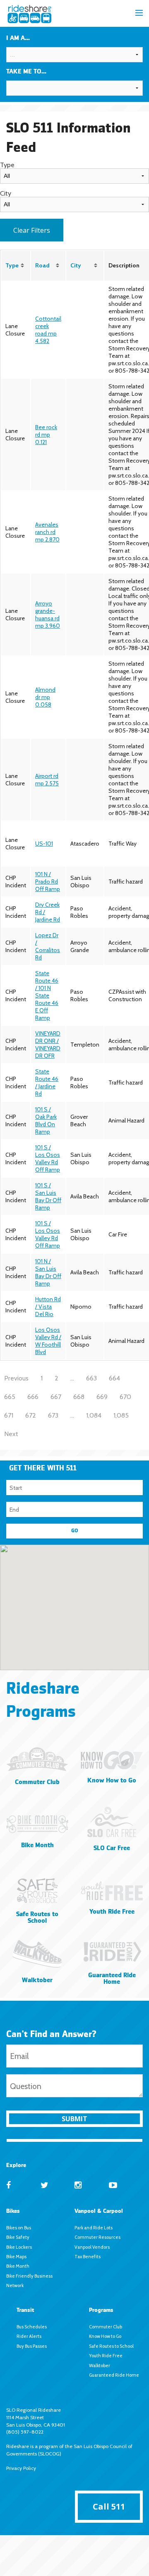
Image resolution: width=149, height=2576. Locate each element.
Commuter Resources (97, 2237)
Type (12, 265)
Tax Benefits (88, 2257)
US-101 (44, 844)
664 (114, 1378)
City (76, 265)
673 (53, 1415)
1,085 (121, 1415)
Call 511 (109, 2506)
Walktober (100, 2366)
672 (31, 1415)
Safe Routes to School (111, 2346)
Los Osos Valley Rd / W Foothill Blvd (48, 1341)
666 (33, 1396)
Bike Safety (18, 2237)
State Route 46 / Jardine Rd (47, 1082)
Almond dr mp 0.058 (45, 697)
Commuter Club (106, 2327)
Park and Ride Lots (94, 2228)
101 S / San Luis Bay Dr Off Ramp (48, 1196)
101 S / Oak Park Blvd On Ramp (46, 1120)
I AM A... (18, 38)
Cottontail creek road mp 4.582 (48, 330)
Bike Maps (16, 2257)
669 (102, 1396)
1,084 (94, 1415)
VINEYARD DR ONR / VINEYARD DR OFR (48, 1045)
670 (125, 1396)
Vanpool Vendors (92, 2247)
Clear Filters (32, 230)
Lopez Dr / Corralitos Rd (48, 946)
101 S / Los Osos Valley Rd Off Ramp (48, 1158)
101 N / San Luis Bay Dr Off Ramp (48, 1272)
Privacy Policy (21, 2468)
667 (56, 1396)
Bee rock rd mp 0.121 (46, 435)
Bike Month (18, 2266)
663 (91, 1378)
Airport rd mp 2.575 (47, 780)
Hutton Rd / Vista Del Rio (48, 1307)
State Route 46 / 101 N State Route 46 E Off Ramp (47, 995)
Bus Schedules (32, 2327)
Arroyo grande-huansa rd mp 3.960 (48, 614)
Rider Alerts (29, 2336)
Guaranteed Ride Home (114, 2375)
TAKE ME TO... (26, 72)
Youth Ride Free (106, 2356)
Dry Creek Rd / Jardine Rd (48, 912)
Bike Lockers (19, 2247)
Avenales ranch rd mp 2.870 (47, 532)
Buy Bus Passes (32, 2346)
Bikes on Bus (19, 2228)
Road (42, 265)
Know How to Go (105, 2336)
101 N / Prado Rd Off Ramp (48, 882)
